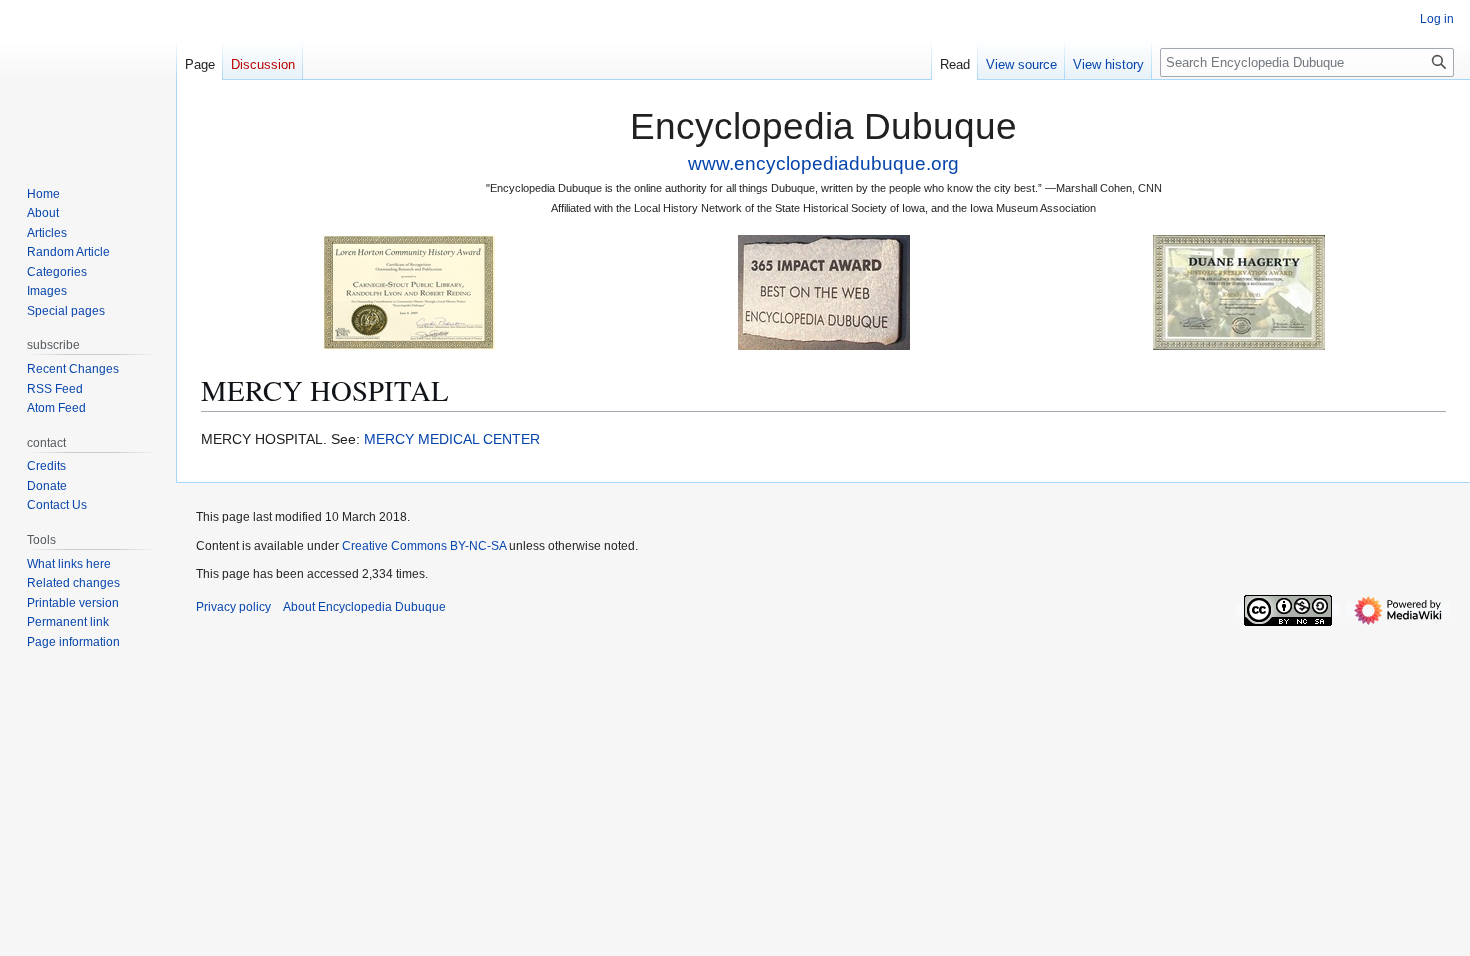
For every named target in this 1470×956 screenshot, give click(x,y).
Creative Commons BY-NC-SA (424, 546)
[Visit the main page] (88, 80)
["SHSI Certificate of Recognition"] (409, 291)
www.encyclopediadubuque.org (823, 163)
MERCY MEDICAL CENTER (452, 439)
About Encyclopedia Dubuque (364, 607)
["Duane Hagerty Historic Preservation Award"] (1239, 291)
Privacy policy (233, 607)
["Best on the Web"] (824, 291)
